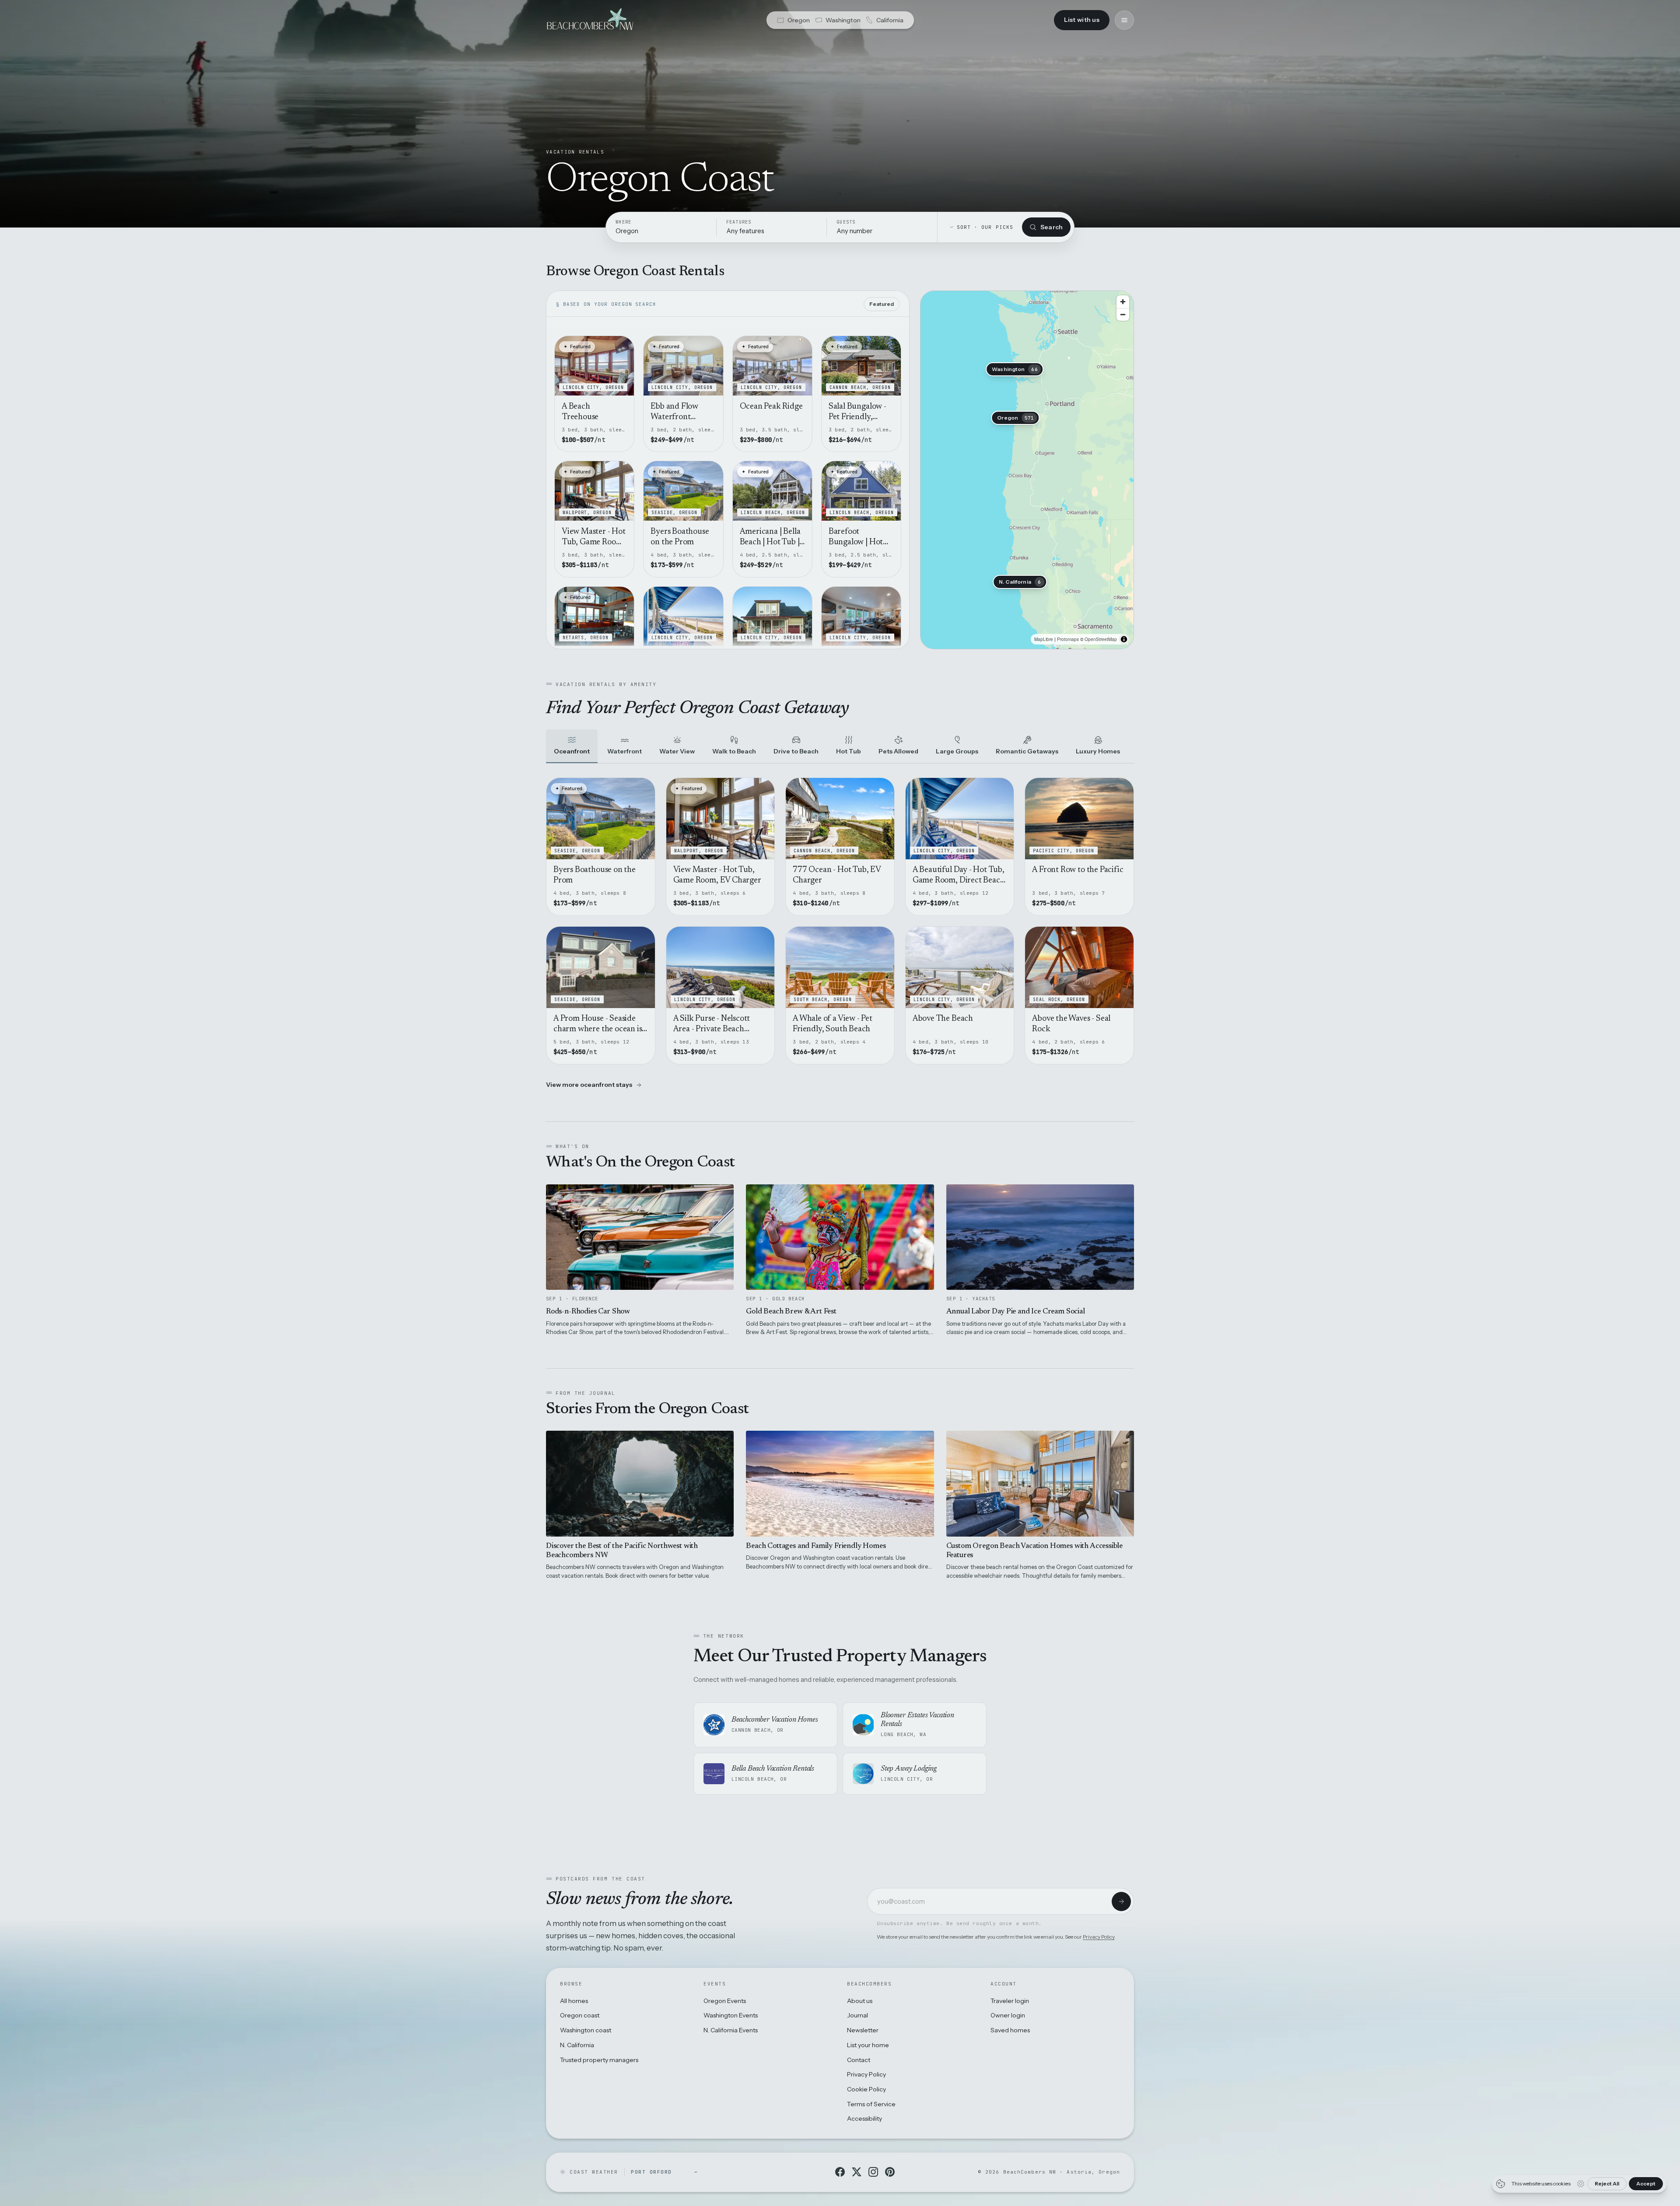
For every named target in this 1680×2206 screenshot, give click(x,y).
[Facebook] (840, 2172)
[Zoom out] (1123, 314)
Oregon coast (580, 2015)
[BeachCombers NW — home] (590, 20)
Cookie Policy (866, 2089)
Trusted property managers (599, 2060)
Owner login (1008, 2015)
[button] (1015, 418)
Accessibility (864, 2118)
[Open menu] (1124, 20)
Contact (859, 2060)
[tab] (572, 747)
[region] (1027, 470)
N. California (577, 2045)
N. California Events (731, 2030)
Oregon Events (725, 2001)
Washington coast (586, 2030)
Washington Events (731, 2015)
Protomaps (1068, 639)
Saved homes (1010, 2030)
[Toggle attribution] (1124, 639)
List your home (868, 2045)
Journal (857, 2015)
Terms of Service (871, 2104)
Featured (882, 304)
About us (860, 2001)
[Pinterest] (890, 2172)
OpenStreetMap (1101, 639)
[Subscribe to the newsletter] (1121, 1901)
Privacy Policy (1099, 1937)
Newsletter (863, 2030)
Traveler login (1010, 2001)
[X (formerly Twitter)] (857, 2172)
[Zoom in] (1123, 302)
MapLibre (1044, 639)
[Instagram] (873, 2172)
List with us (1082, 20)
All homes (574, 2001)
